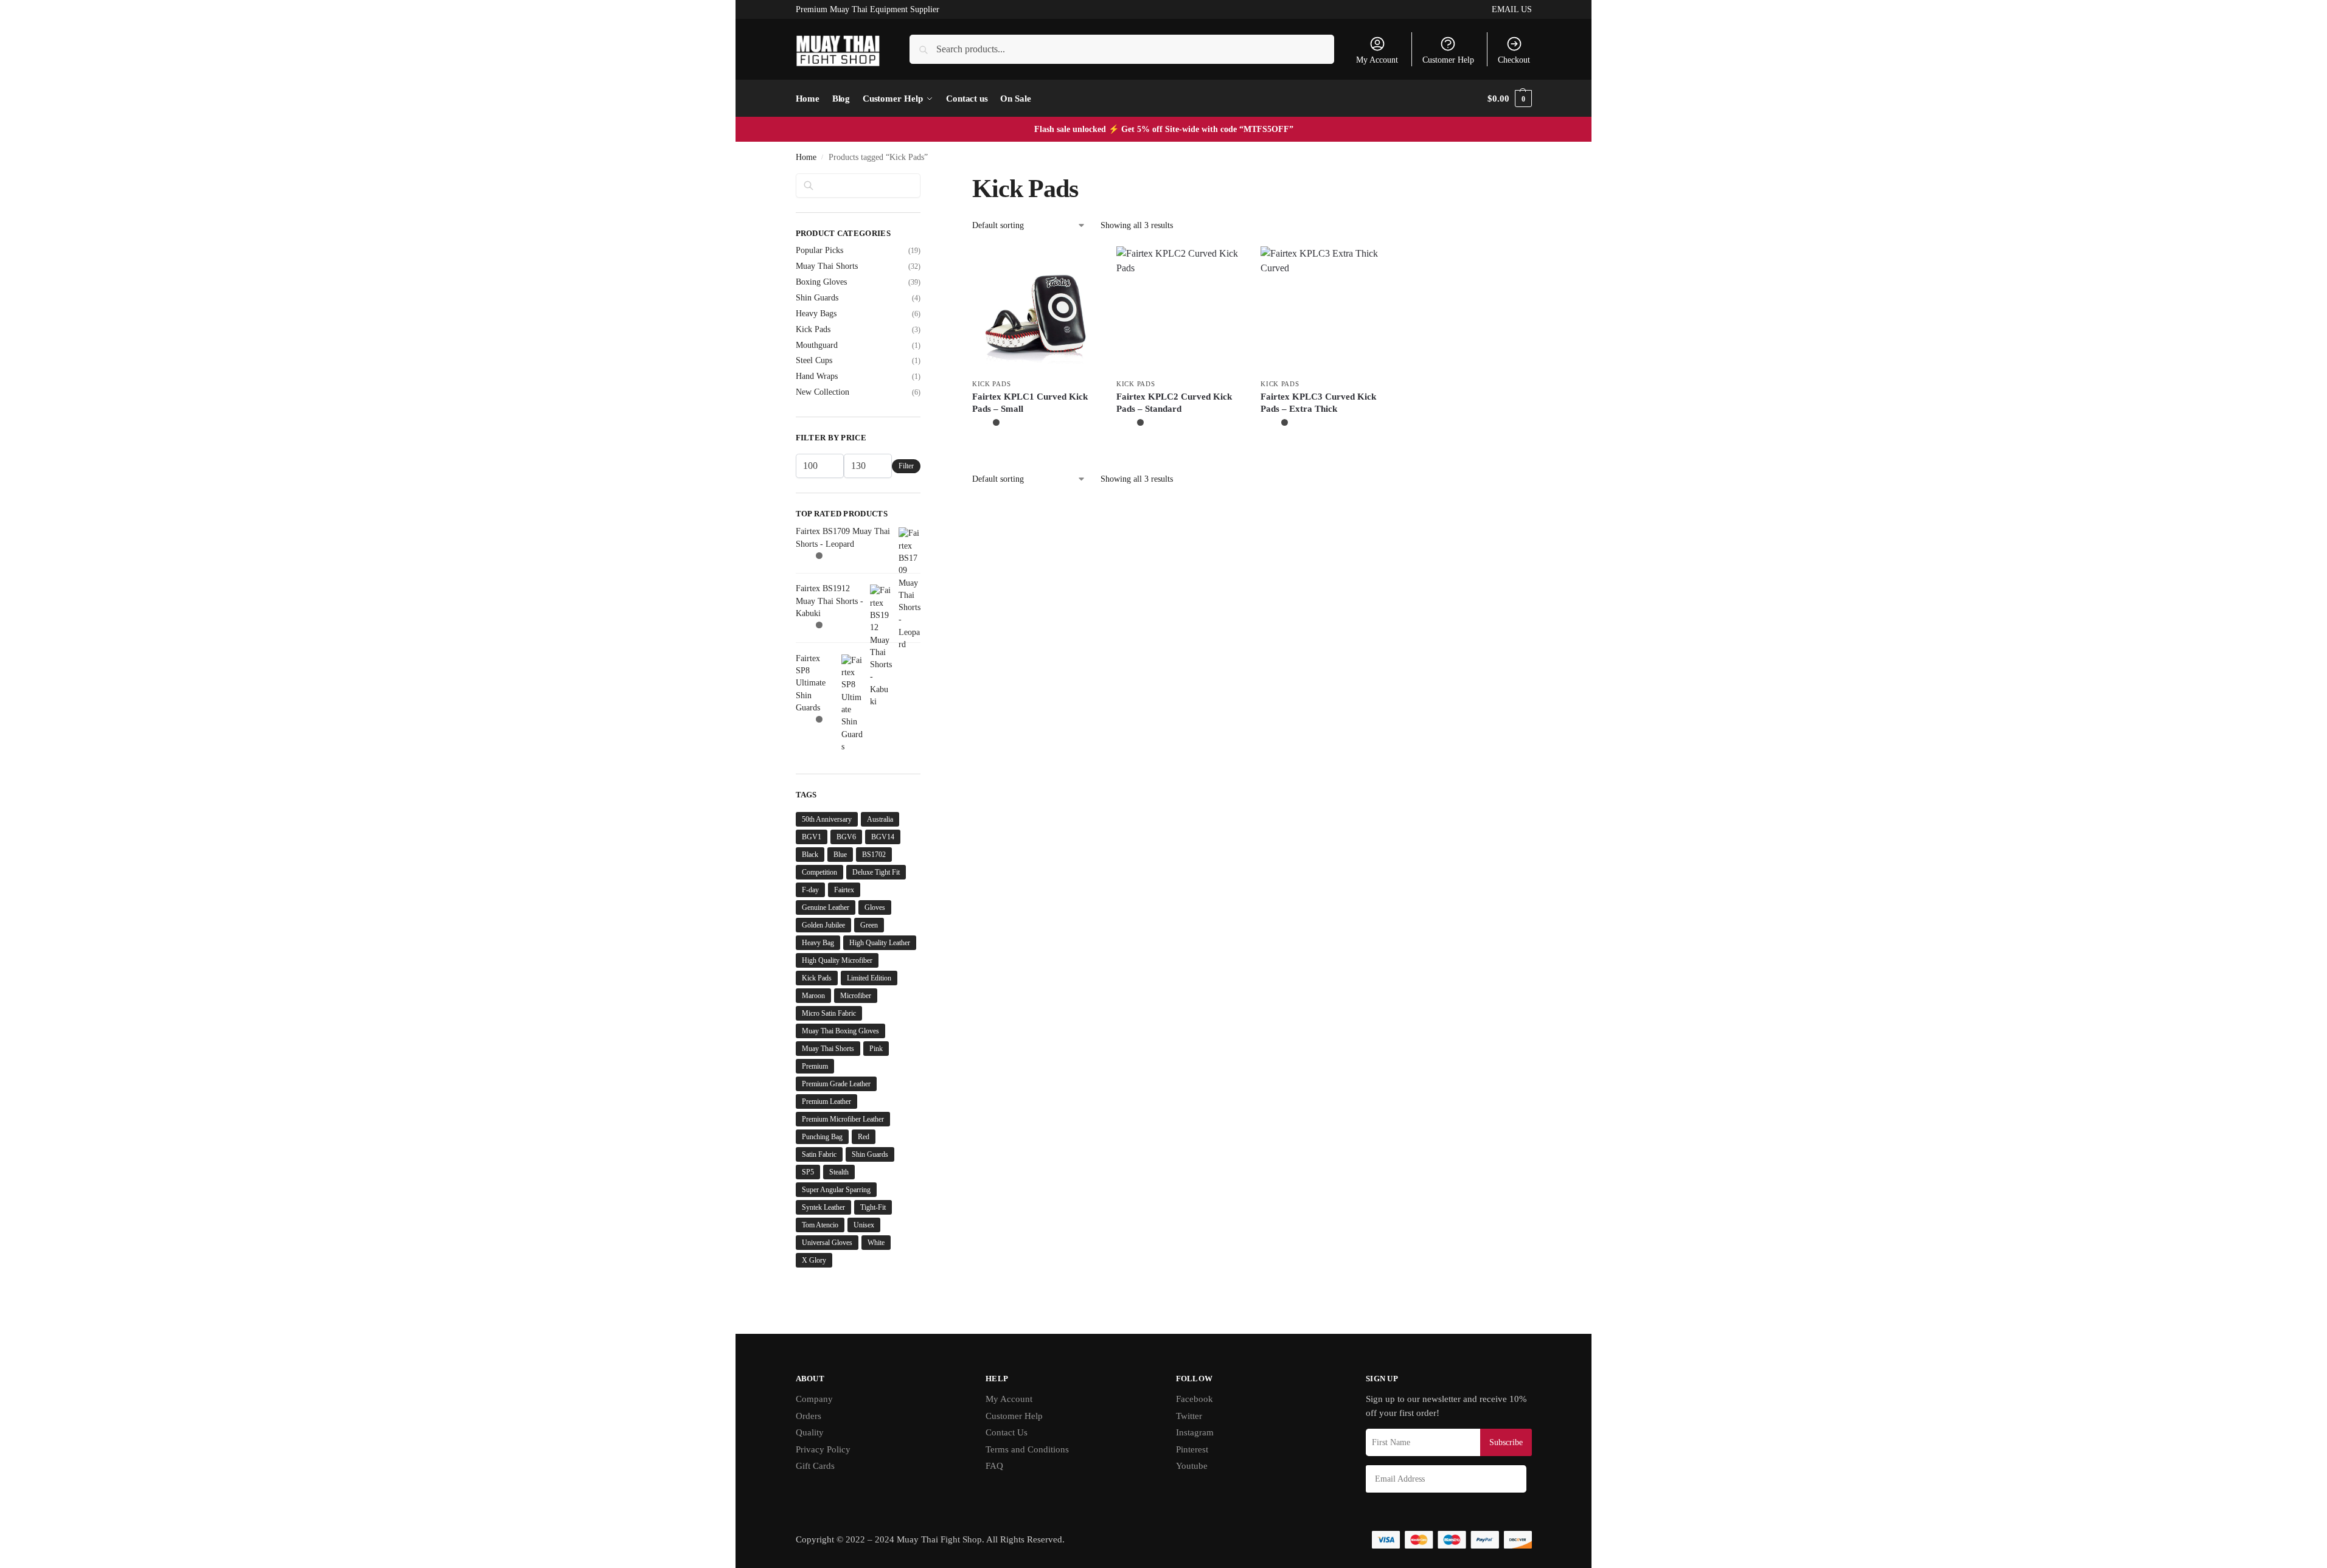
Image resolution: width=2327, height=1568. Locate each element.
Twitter (1189, 1416)
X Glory (814, 1260)
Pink (876, 1049)
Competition (819, 872)
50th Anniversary (827, 819)
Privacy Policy (823, 1449)
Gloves (875, 907)
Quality (810, 1432)
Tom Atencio (820, 1225)
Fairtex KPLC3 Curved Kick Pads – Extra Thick (1318, 403)
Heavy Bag (818, 943)
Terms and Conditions (1027, 1449)
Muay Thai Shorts (827, 266)
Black (810, 855)
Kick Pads (991, 384)
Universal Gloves (827, 1243)
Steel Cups (814, 360)
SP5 (808, 1172)
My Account (1377, 60)
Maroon (813, 996)
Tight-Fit (873, 1207)
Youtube (1192, 1466)
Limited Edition (869, 978)
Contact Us (1007, 1432)
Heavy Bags (816, 314)
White (876, 1243)
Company (814, 1399)
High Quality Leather (880, 943)
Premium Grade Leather (836, 1084)
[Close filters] (924, 181)
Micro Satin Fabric (829, 1013)
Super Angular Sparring (836, 1190)
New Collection (823, 392)
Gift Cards (815, 1466)
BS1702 (874, 855)
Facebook (1195, 1399)
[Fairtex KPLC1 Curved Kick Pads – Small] (1035, 309)
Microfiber (856, 996)
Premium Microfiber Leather (843, 1119)
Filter (906, 466)
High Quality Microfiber (837, 960)
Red (864, 1137)
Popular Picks (819, 250)
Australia (880, 819)
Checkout (1514, 60)
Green (869, 925)
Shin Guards (817, 298)
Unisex (864, 1225)
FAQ (994, 1466)
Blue (840, 855)
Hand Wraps (817, 376)
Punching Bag (822, 1137)
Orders (809, 1416)
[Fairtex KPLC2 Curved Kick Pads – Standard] (1179, 309)
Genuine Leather (826, 907)
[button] (1509, 99)
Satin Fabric (819, 1154)
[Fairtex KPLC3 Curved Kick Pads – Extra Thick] (1324, 309)
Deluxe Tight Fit (876, 872)
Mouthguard (817, 345)
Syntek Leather (823, 1207)
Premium (815, 1066)
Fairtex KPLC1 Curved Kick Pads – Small (1030, 403)
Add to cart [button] (1035, 450)
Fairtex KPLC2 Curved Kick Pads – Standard (1174, 403)
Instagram (1195, 1432)
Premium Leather (826, 1101)
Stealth (839, 1172)
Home (806, 157)
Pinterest (1192, 1449)
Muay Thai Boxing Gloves (840, 1031)
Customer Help (1448, 60)
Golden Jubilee (823, 925)
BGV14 (883, 837)
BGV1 (812, 837)
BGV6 (846, 837)
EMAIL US (1512, 9)
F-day (810, 890)
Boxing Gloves (821, 282)
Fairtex (844, 890)
